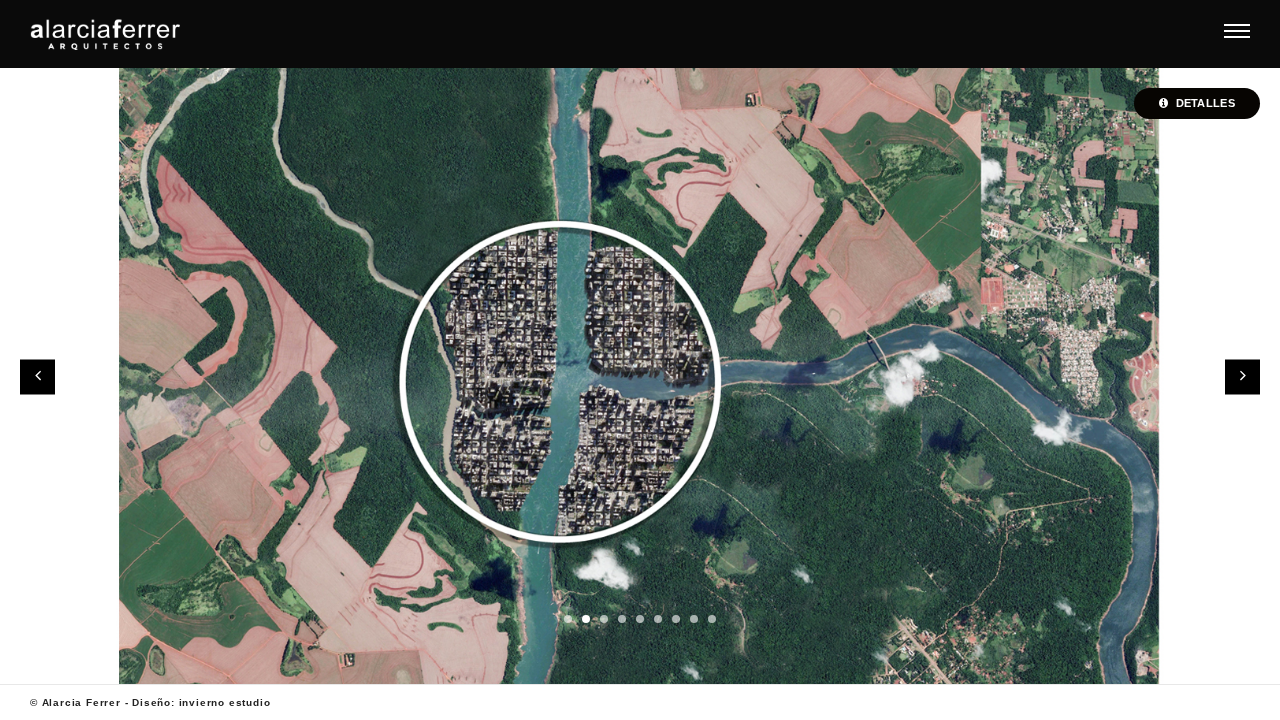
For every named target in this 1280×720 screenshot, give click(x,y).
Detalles (1203, 103)
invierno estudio (225, 702)
